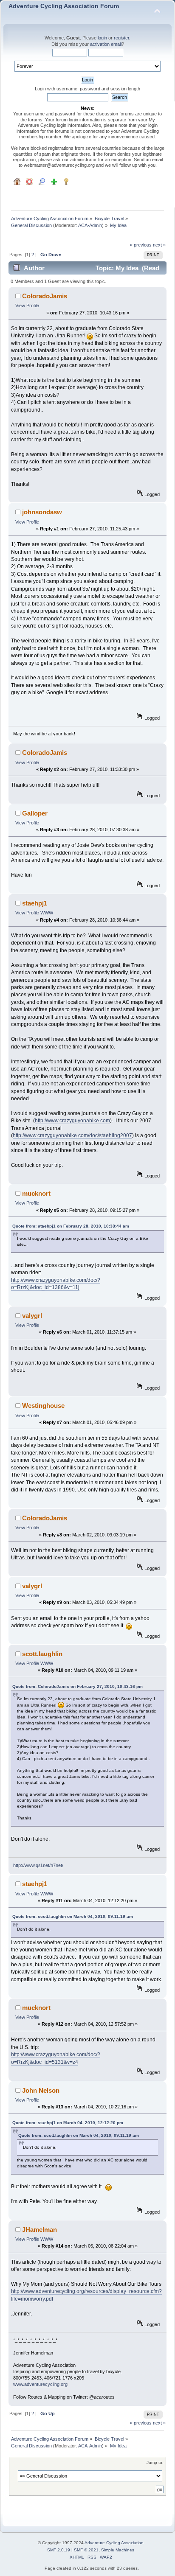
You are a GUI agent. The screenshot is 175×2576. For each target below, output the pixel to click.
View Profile (27, 306)
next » (159, 245)
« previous (141, 245)
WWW (47, 913)
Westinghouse (43, 1406)
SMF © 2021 (86, 2550)
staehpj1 (35, 903)
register (121, 38)
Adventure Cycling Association (114, 2543)
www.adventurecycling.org (40, 2384)
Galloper (35, 813)
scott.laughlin (42, 1654)
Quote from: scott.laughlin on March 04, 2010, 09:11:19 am (73, 1916)
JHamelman (40, 2230)
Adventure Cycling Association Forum (64, 6)
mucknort (36, 1193)
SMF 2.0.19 (59, 2550)
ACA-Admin (90, 225)
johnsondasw (42, 512)
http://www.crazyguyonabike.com (72, 1121)
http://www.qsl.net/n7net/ (38, 1865)
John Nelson (41, 2090)
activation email (106, 44)
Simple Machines (118, 2550)
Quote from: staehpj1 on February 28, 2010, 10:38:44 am (71, 1226)
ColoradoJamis (45, 296)
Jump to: (155, 2462)
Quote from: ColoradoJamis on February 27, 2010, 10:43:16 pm (78, 1686)
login (102, 38)
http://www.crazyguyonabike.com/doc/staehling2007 (72, 1135)
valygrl (32, 1316)
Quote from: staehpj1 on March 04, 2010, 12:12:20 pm (68, 2123)
